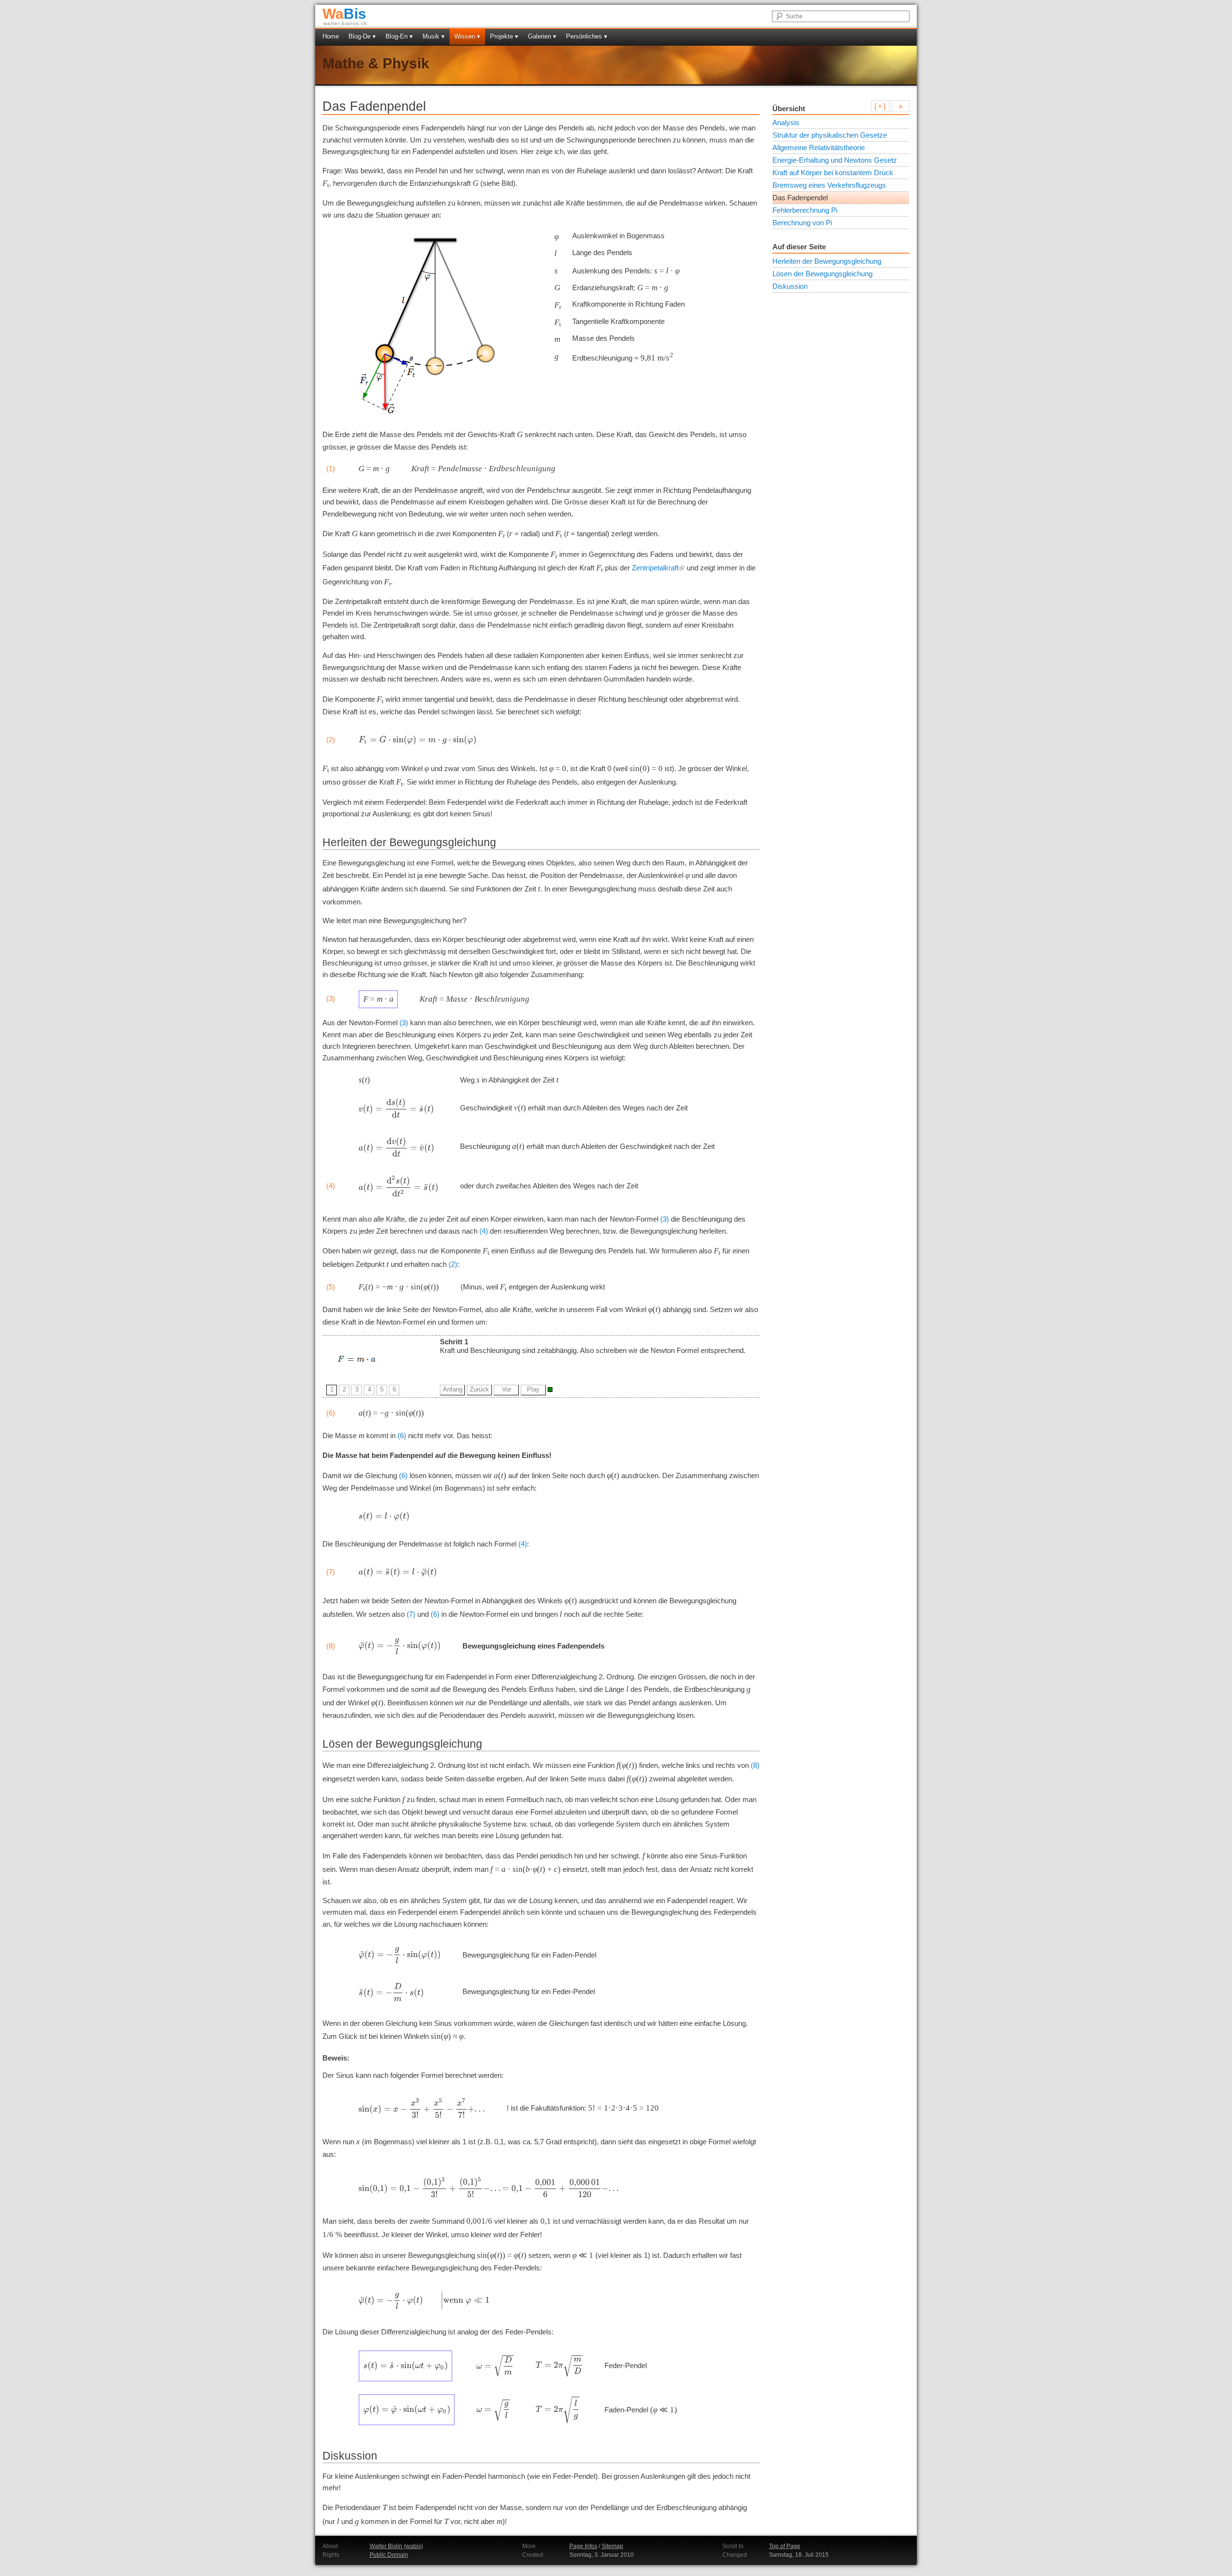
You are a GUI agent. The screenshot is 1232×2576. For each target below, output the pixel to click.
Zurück (479, 1389)
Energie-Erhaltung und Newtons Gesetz (835, 160)
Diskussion (790, 286)
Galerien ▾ (542, 36)
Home (331, 36)
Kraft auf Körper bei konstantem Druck (833, 173)
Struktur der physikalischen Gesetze (830, 135)
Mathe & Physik (376, 63)
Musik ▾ (434, 36)
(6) (402, 1436)
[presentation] (417, 740)
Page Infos (583, 2546)
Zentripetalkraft (655, 568)
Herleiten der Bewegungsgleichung (827, 261)
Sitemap (612, 2546)
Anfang (453, 1389)
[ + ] (880, 106)
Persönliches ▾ (587, 36)
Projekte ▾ (504, 36)
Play (533, 1389)
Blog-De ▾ (362, 36)
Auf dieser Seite (799, 247)
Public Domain (389, 2555)
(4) (484, 1231)
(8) (755, 1765)
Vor (507, 1389)
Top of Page (785, 2546)
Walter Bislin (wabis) (396, 2546)
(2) (453, 1264)
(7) (411, 1614)
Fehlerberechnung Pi (805, 210)
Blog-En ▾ (399, 36)
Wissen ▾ (467, 36)
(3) (404, 1023)
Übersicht (789, 109)
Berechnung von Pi (802, 223)
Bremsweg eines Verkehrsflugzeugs (829, 185)
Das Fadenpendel (800, 198)
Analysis (786, 122)
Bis (344, 14)
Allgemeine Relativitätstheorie (819, 148)
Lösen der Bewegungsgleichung (822, 274)
